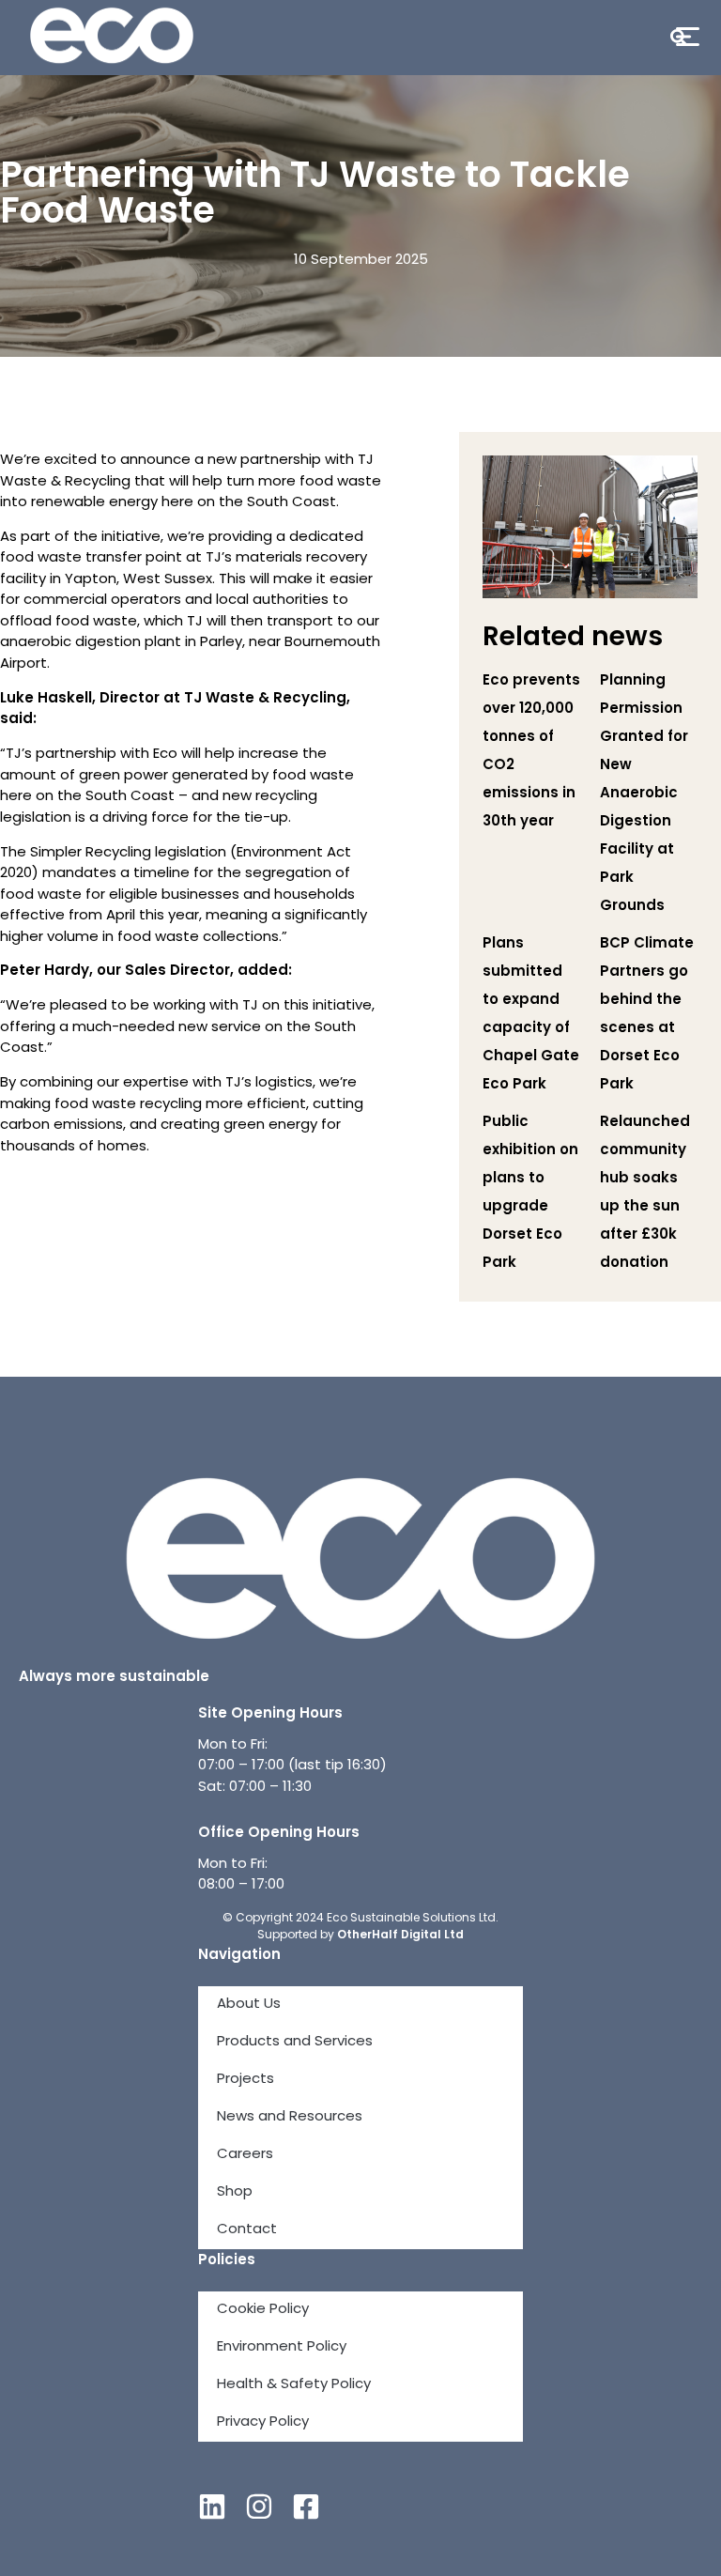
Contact (247, 2230)
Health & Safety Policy (294, 2385)
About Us (249, 2005)
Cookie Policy (263, 2310)
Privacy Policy (263, 2422)
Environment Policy (282, 2347)
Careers (245, 2155)
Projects (245, 2080)
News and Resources (290, 2117)
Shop (235, 2192)
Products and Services (295, 2042)
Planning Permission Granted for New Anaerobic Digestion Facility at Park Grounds (644, 794)
